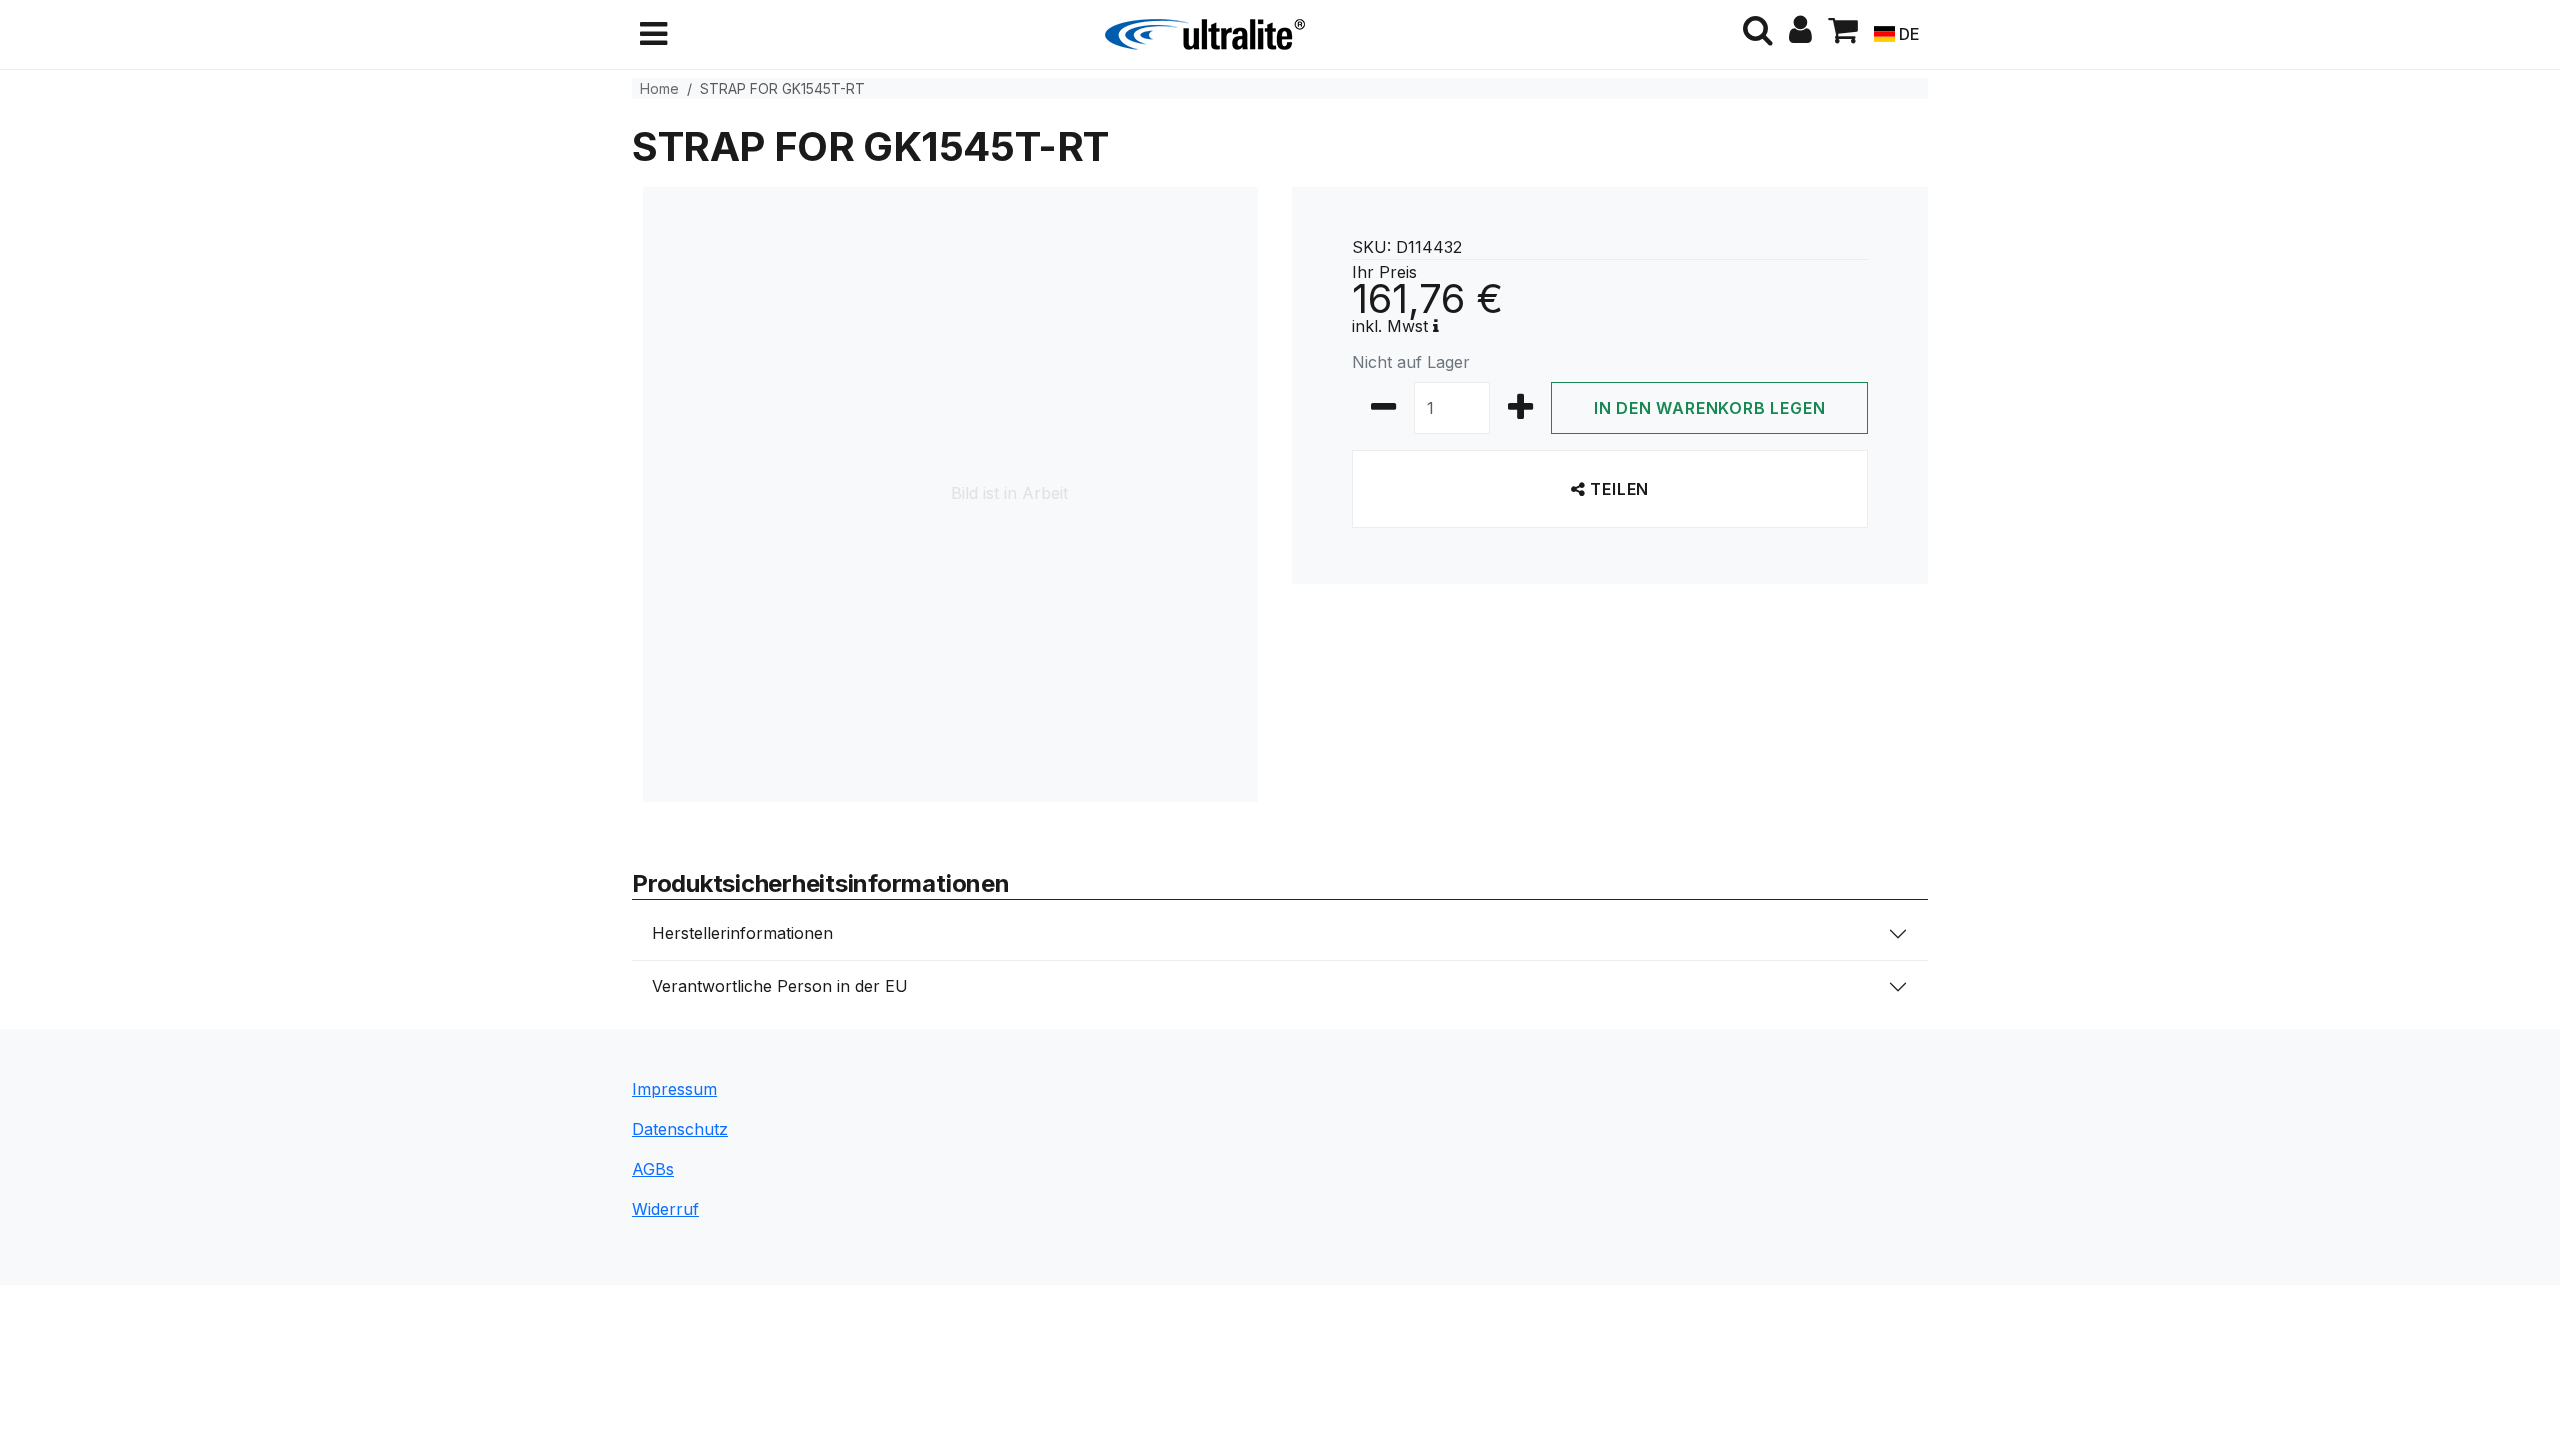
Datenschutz (680, 1129)
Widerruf (665, 1209)
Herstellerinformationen (742, 933)
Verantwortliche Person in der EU (780, 986)
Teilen (1618, 489)
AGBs (653, 1169)
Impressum (674, 1089)
